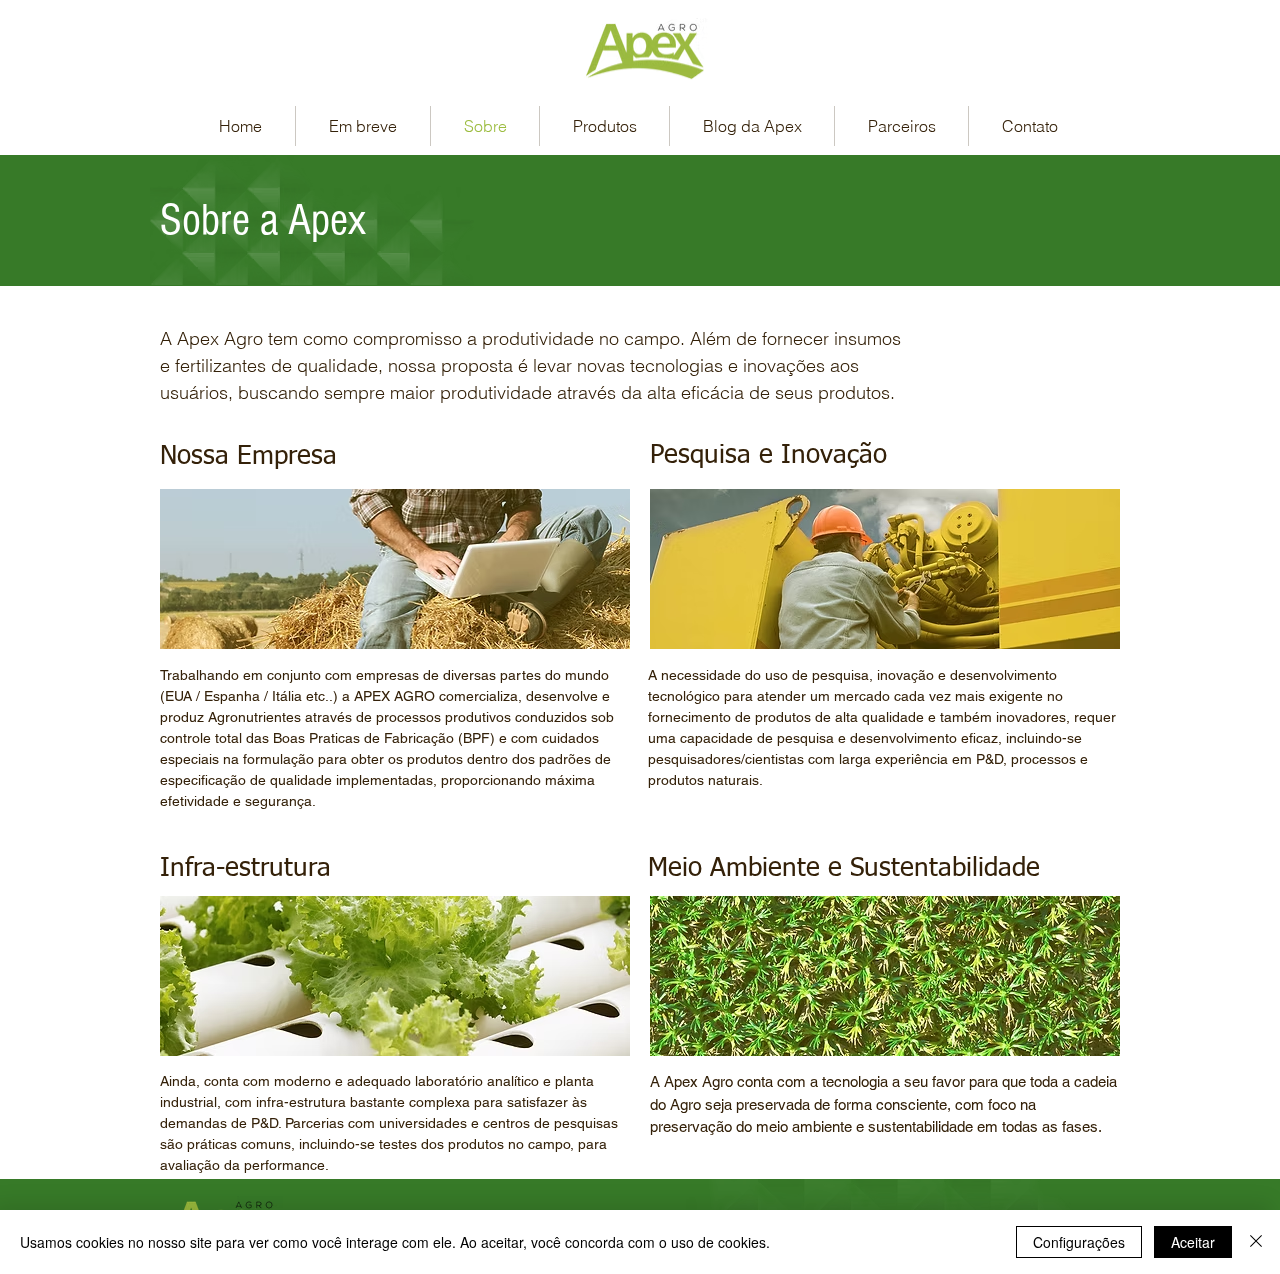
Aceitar (1193, 1242)
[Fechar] (1256, 1242)
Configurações (1079, 1242)
